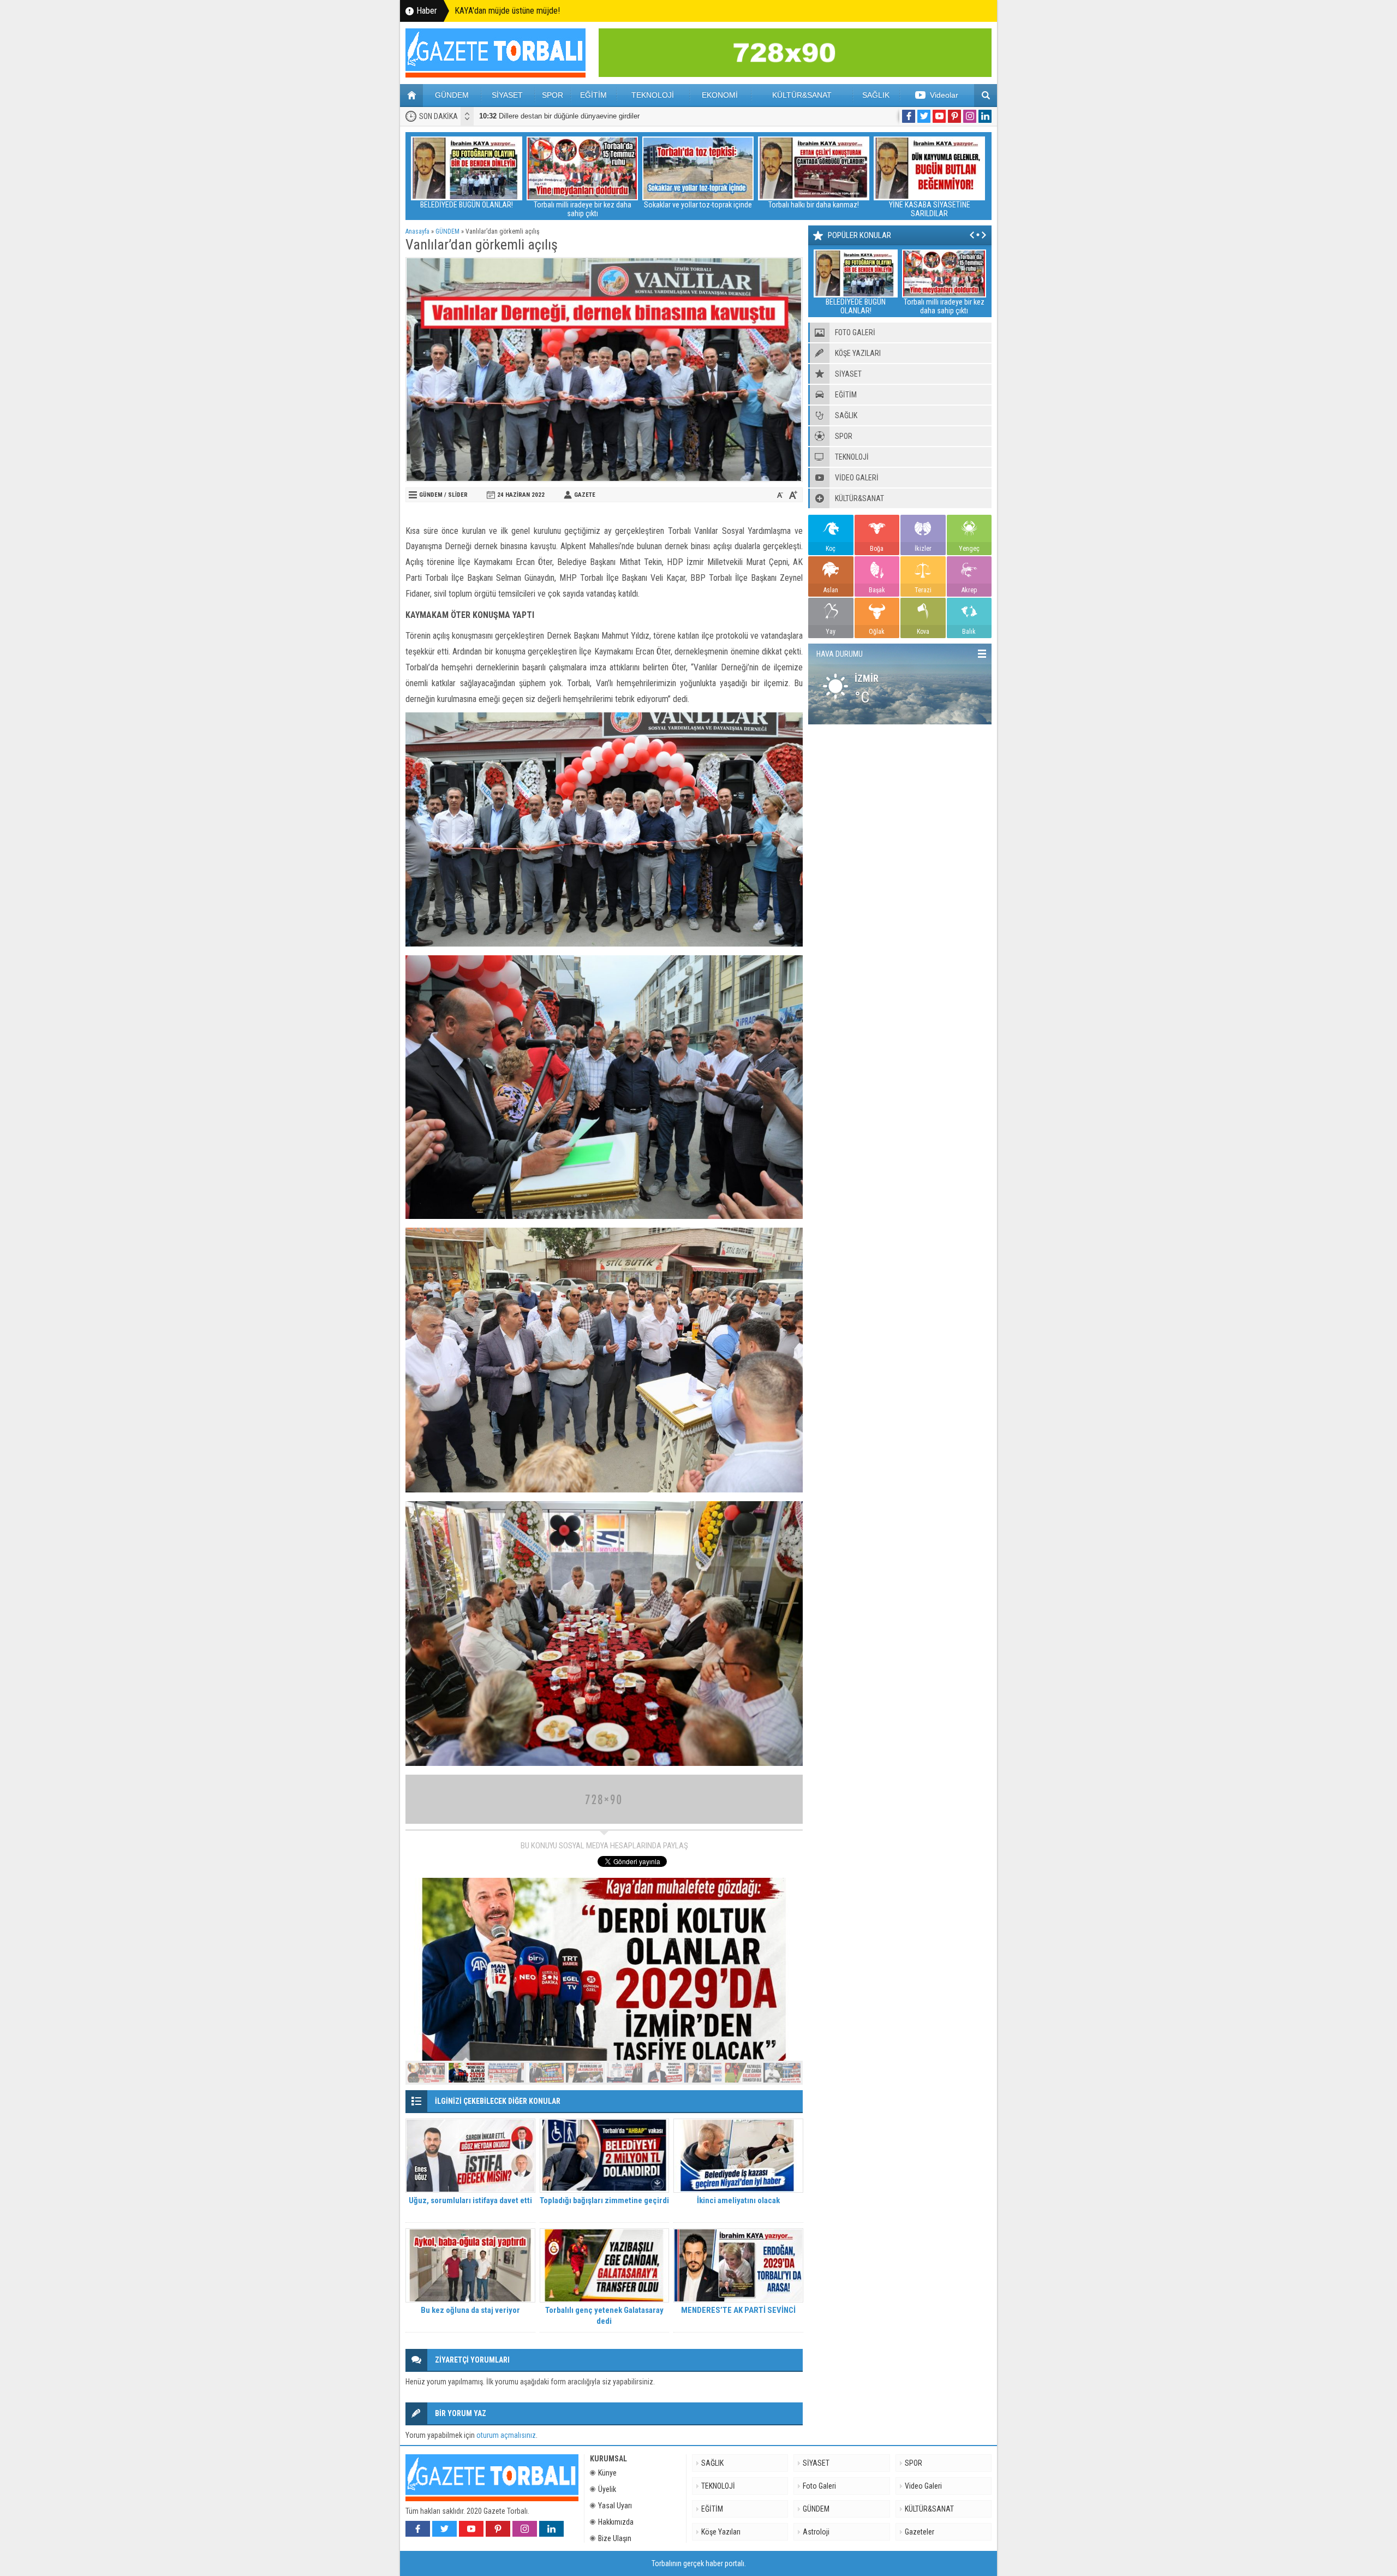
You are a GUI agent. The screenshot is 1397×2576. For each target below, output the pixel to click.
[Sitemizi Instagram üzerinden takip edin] (970, 116)
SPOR (553, 95)
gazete (585, 495)
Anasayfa (417, 231)
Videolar (944, 95)
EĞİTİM (593, 95)
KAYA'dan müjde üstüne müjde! (507, 11)
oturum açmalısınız (506, 2435)
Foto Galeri (819, 2486)
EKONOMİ (720, 95)
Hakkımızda (616, 2522)
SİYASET (507, 95)
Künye (607, 2473)
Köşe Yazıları (721, 2532)
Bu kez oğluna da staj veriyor (470, 2310)
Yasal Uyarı (615, 2506)
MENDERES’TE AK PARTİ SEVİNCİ (738, 2310)
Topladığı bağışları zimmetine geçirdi (604, 2200)
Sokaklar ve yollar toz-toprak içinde (582, 205)
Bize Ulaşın (615, 2538)
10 (782, 2073)
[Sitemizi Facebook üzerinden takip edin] (909, 116)
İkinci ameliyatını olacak (738, 2200)
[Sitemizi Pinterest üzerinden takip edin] (954, 116)
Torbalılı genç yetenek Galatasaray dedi (604, 2316)
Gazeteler (920, 2532)
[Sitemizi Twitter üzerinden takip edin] (924, 116)
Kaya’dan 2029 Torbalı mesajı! (537, 116)
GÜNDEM (452, 95)
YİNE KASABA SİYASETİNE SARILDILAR (814, 209)
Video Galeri (923, 2486)
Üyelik (607, 2489)
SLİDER (458, 495)
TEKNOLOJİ (653, 95)
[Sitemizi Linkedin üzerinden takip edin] (985, 116)
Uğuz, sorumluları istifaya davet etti (470, 2200)
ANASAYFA (411, 96)
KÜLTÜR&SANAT (802, 95)
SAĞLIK (876, 95)
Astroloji (816, 2532)
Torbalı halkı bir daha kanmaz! (698, 205)
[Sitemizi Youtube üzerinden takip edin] (939, 116)
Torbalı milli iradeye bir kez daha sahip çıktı (467, 209)
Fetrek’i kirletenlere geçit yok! (929, 205)
